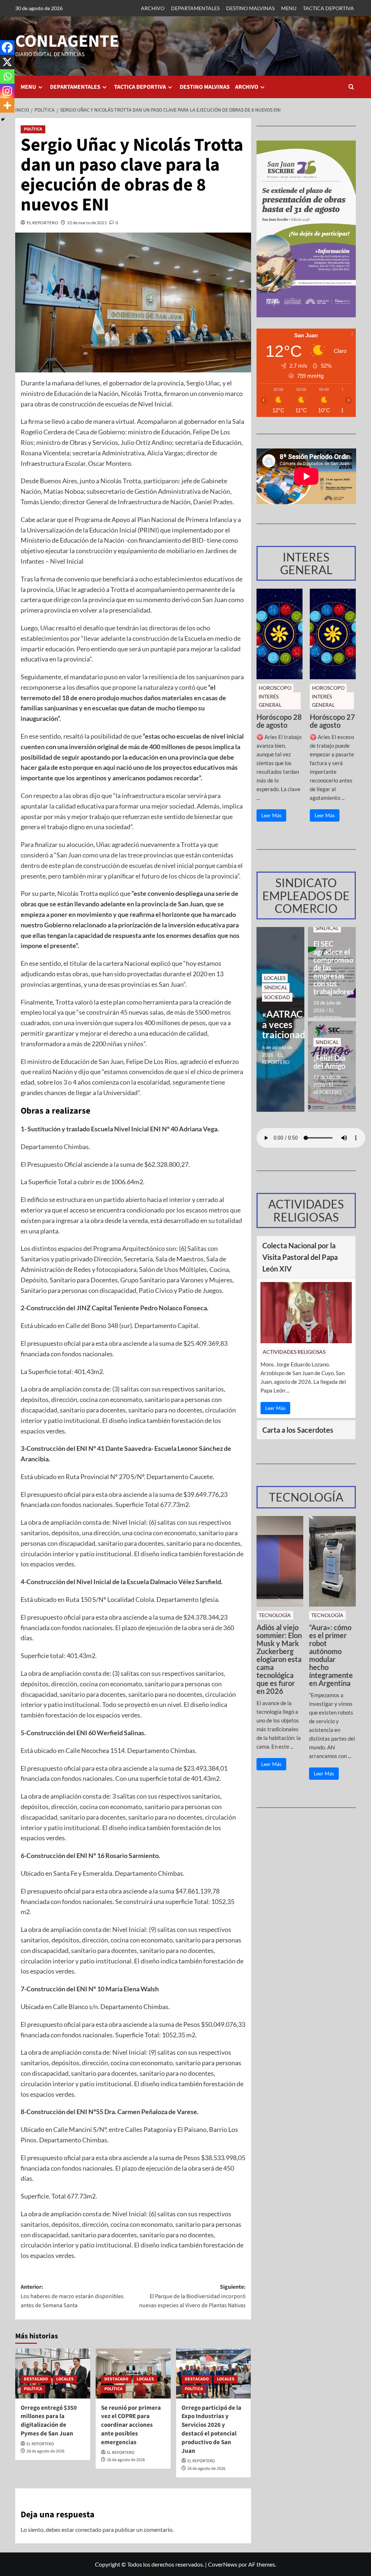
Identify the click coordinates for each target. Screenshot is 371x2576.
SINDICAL (276, 987)
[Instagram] (7, 91)
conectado (88, 2529)
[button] (351, 87)
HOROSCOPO (275, 688)
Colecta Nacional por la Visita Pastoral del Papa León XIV (300, 1257)
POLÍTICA (33, 129)
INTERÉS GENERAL (270, 700)
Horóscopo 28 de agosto (279, 721)
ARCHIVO (153, 8)
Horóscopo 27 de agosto (332, 721)
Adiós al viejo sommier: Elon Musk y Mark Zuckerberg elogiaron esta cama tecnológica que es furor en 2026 (279, 1659)
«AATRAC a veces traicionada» (280, 1024)
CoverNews (223, 2564)
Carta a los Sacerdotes (298, 1430)
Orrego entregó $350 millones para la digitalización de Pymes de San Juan (49, 2421)
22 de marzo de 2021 (87, 223)
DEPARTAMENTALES (195, 8)
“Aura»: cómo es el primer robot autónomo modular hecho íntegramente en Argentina (331, 1655)
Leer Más (271, 815)
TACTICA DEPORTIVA (328, 8)
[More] (7, 105)
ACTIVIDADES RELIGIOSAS (294, 1352)
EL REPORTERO (43, 223)
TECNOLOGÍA (275, 1615)
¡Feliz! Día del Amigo (329, 1062)
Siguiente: (192, 2296)
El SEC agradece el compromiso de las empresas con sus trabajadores (332, 968)
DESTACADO (36, 2379)
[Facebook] (7, 47)
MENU (289, 8)
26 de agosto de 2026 (126, 2460)
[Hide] (3, 120)
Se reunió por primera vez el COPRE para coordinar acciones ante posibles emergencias (131, 2425)
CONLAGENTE (67, 41)
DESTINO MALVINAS (250, 8)
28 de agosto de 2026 (45, 2451)
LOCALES (65, 2379)
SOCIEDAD (277, 997)
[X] (7, 62)
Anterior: (72, 2296)
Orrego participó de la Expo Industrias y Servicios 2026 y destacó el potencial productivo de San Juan (211, 2429)
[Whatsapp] (7, 76)
